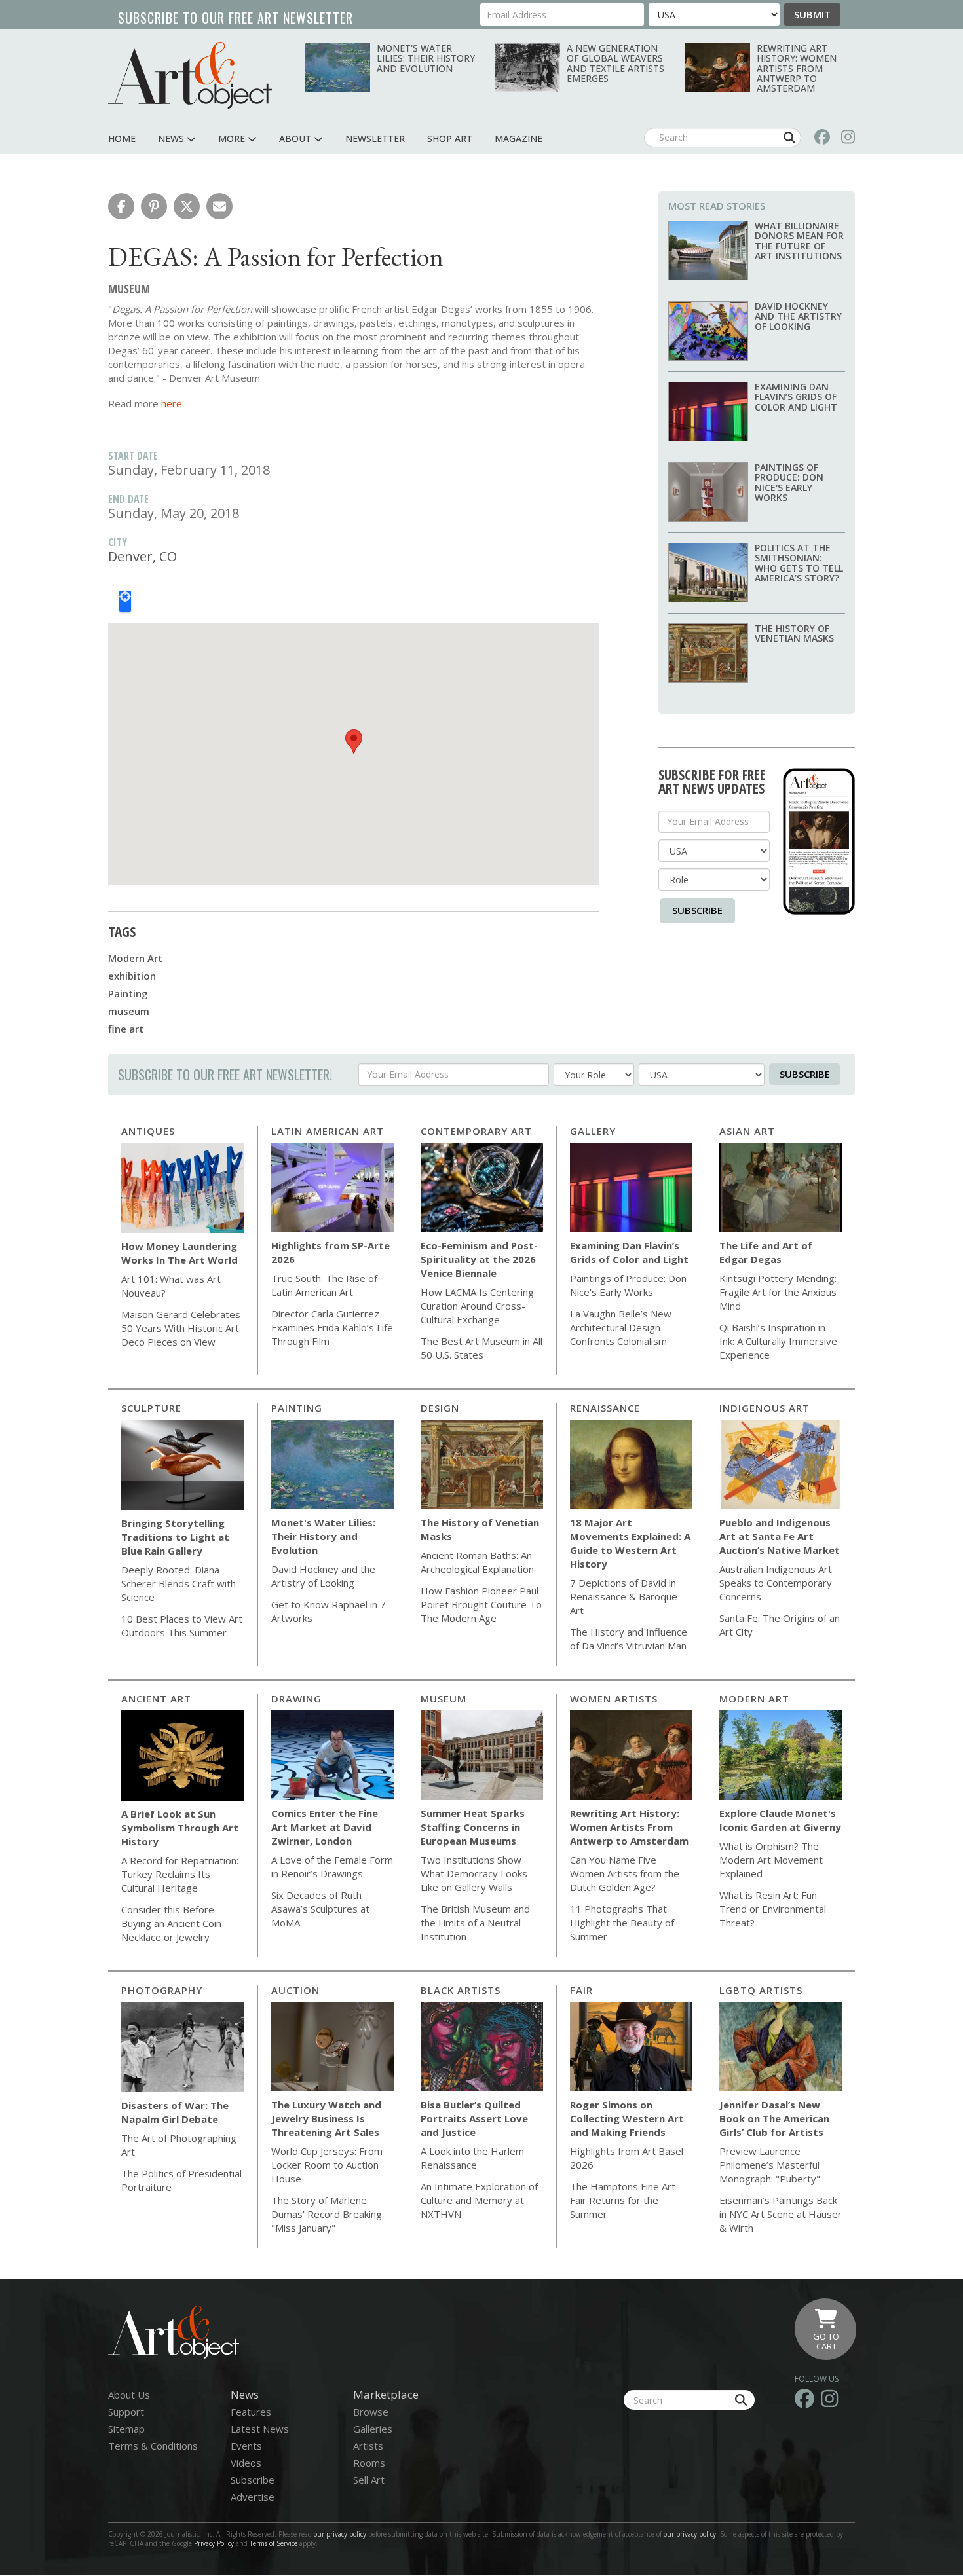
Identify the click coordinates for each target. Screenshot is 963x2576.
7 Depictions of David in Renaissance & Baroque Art (624, 1596)
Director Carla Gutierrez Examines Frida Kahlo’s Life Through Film (332, 1327)
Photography (162, 1990)
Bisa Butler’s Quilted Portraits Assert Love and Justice (474, 2118)
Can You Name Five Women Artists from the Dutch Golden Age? (625, 1873)
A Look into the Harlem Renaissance (472, 2158)
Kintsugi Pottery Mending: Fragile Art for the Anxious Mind (778, 1292)
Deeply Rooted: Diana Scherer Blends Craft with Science (179, 1583)
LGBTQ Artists (761, 1990)
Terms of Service (274, 2543)
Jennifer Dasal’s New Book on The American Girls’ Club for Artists (774, 2118)
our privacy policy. (692, 2534)
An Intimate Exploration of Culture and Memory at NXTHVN (479, 2200)
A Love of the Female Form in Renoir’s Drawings (332, 1867)
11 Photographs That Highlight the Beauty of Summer (622, 1923)
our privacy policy (340, 2534)
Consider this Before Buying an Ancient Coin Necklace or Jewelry (171, 1923)
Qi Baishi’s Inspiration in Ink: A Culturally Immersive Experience (778, 1341)
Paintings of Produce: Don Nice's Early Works (789, 482)
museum (129, 1011)
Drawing (296, 1699)
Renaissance (605, 1408)
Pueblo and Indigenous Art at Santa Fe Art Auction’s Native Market (780, 1536)
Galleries (373, 2429)
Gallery (593, 1131)
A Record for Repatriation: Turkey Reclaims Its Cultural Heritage (180, 1874)
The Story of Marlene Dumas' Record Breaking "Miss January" (327, 2214)
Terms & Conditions (153, 2446)
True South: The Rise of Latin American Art (324, 1285)
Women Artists (614, 1699)
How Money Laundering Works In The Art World (179, 1253)
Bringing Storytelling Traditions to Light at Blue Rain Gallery (175, 1537)
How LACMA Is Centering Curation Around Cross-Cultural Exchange (477, 1306)
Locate (125, 601)
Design (440, 1408)
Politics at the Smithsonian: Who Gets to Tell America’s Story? (799, 563)
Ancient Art (156, 1699)
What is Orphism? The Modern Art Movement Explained (771, 1860)
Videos (246, 2463)
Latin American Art (328, 1131)
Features (251, 2412)
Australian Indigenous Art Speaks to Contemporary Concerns (776, 1583)
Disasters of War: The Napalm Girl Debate (175, 2112)
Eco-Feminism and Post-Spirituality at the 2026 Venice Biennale (479, 1259)
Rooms (369, 2463)
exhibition (132, 976)
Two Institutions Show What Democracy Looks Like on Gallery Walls (474, 1873)
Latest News (260, 2429)
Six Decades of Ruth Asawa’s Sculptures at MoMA (320, 1909)
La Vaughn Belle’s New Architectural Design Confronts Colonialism (621, 1327)
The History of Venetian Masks (794, 633)
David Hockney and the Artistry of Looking (798, 316)
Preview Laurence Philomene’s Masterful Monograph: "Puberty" (770, 2165)
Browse (371, 2412)
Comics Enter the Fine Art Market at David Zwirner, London (325, 1827)
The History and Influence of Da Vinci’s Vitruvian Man (629, 1639)
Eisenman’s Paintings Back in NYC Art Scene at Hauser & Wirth (781, 2214)
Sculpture (151, 1408)
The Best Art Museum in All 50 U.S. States (481, 1348)
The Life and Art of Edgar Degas (766, 1252)
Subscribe (697, 910)
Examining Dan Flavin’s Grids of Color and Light (796, 397)
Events (246, 2446)
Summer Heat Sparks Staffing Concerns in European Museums (473, 1827)
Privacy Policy (214, 2543)
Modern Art (135, 958)
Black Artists (461, 1990)
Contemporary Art (476, 1131)
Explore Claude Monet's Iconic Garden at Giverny (780, 1820)
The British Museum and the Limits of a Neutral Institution (475, 1923)
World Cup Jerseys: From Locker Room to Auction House (327, 2165)
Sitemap (126, 2429)
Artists (368, 2446)
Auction (295, 1990)
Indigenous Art (765, 1408)
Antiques (148, 1131)
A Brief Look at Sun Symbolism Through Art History (180, 1828)
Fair (581, 1990)
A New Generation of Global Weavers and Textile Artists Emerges (615, 63)
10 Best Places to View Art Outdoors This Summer (182, 1626)
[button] (121, 206)
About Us (129, 2395)
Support (126, 2412)
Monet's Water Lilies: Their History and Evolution (426, 58)
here (172, 403)
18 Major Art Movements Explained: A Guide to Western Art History (630, 1543)
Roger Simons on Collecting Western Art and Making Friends (627, 2118)
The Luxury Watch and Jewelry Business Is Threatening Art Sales (326, 2118)
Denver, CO (142, 556)
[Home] (190, 75)
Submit (812, 14)
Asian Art (747, 1131)
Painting (128, 993)
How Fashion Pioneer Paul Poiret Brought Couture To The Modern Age (481, 1604)
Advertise (253, 2497)
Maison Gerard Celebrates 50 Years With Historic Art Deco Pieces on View (181, 1328)
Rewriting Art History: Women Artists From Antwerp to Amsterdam (797, 68)
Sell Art (369, 2480)
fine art (126, 1029)
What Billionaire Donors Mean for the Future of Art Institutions (799, 241)
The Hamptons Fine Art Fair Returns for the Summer (623, 2200)
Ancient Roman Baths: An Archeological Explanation (477, 1562)
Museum (444, 1699)
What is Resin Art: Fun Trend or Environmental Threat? (773, 1909)
